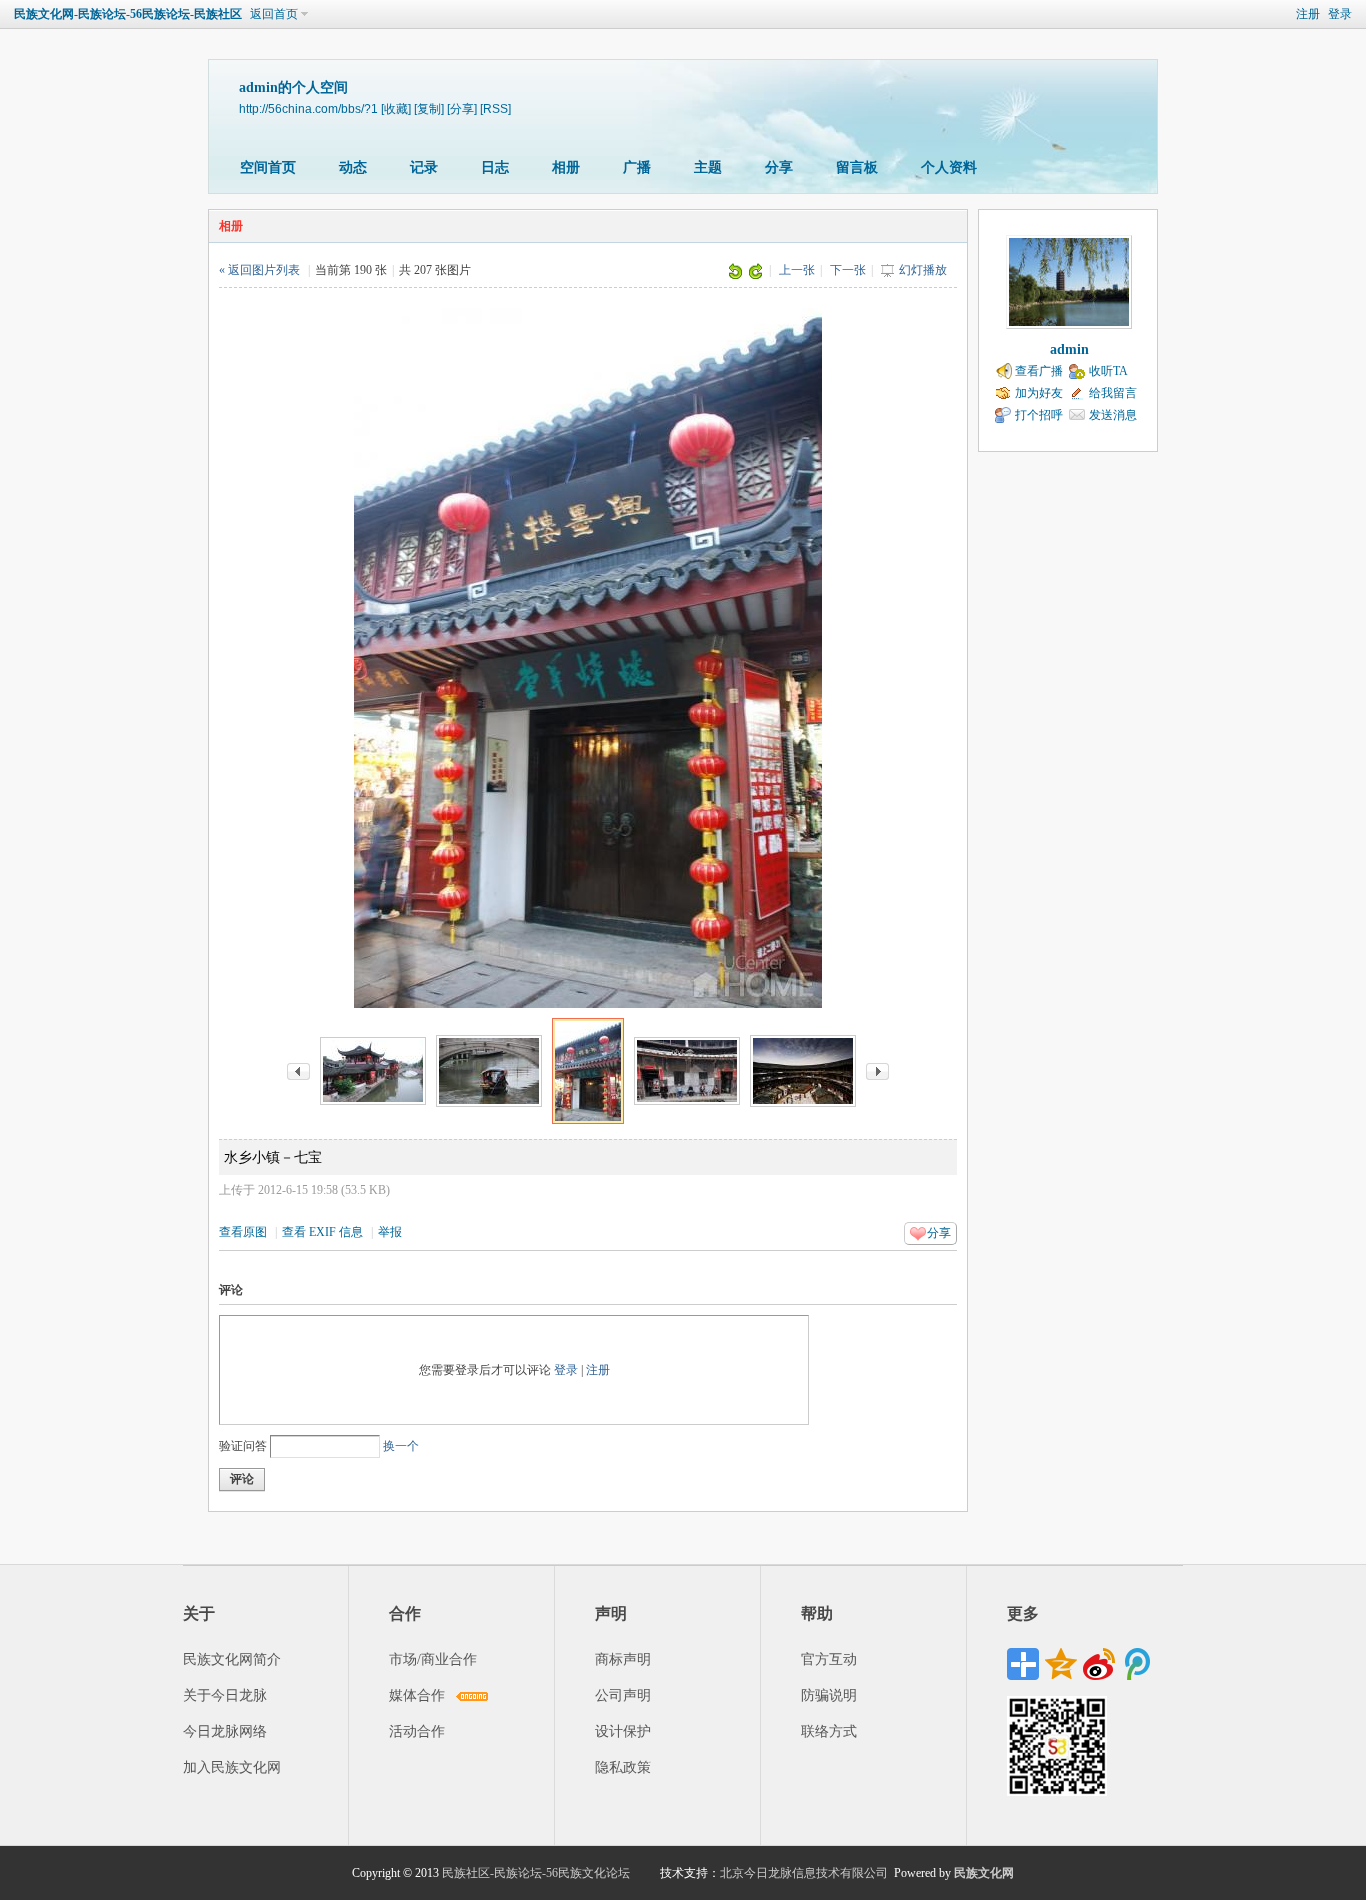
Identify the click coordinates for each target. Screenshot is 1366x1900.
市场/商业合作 (433, 1659)
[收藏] (396, 108)
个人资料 (949, 167)
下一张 (848, 270)
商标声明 (623, 1659)
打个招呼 (1039, 415)
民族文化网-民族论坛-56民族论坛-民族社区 (128, 14)
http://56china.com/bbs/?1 (308, 108)
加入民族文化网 (232, 1767)
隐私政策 (623, 1767)
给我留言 (1113, 393)
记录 (424, 167)
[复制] (429, 108)
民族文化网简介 (232, 1659)
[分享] (462, 108)
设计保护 (623, 1731)
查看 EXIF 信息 (322, 1232)
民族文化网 (984, 1873)
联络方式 (829, 1731)
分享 (779, 167)
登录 (1340, 14)
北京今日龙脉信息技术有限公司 (804, 1873)
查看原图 (243, 1232)
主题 (708, 167)
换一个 (401, 1446)
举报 (390, 1232)
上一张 (797, 270)
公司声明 (623, 1695)
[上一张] (298, 1070)
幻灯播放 (923, 270)
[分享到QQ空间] (1061, 1664)
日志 (495, 167)
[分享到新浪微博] (1099, 1664)
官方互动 (829, 1659)
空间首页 (268, 167)
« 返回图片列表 (259, 270)
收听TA (1108, 371)
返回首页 (274, 14)
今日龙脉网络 (225, 1731)
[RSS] (495, 108)
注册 (1308, 14)
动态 (353, 167)
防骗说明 (829, 1695)
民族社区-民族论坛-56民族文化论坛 (536, 1873)
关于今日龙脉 (225, 1695)
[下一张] (877, 1070)
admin (1069, 349)
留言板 (857, 167)
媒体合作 (417, 1695)
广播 (637, 167)
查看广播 (1039, 371)
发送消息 (1113, 415)
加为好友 (1039, 393)
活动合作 (417, 1731)
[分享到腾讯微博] (1137, 1664)
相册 (566, 167)
